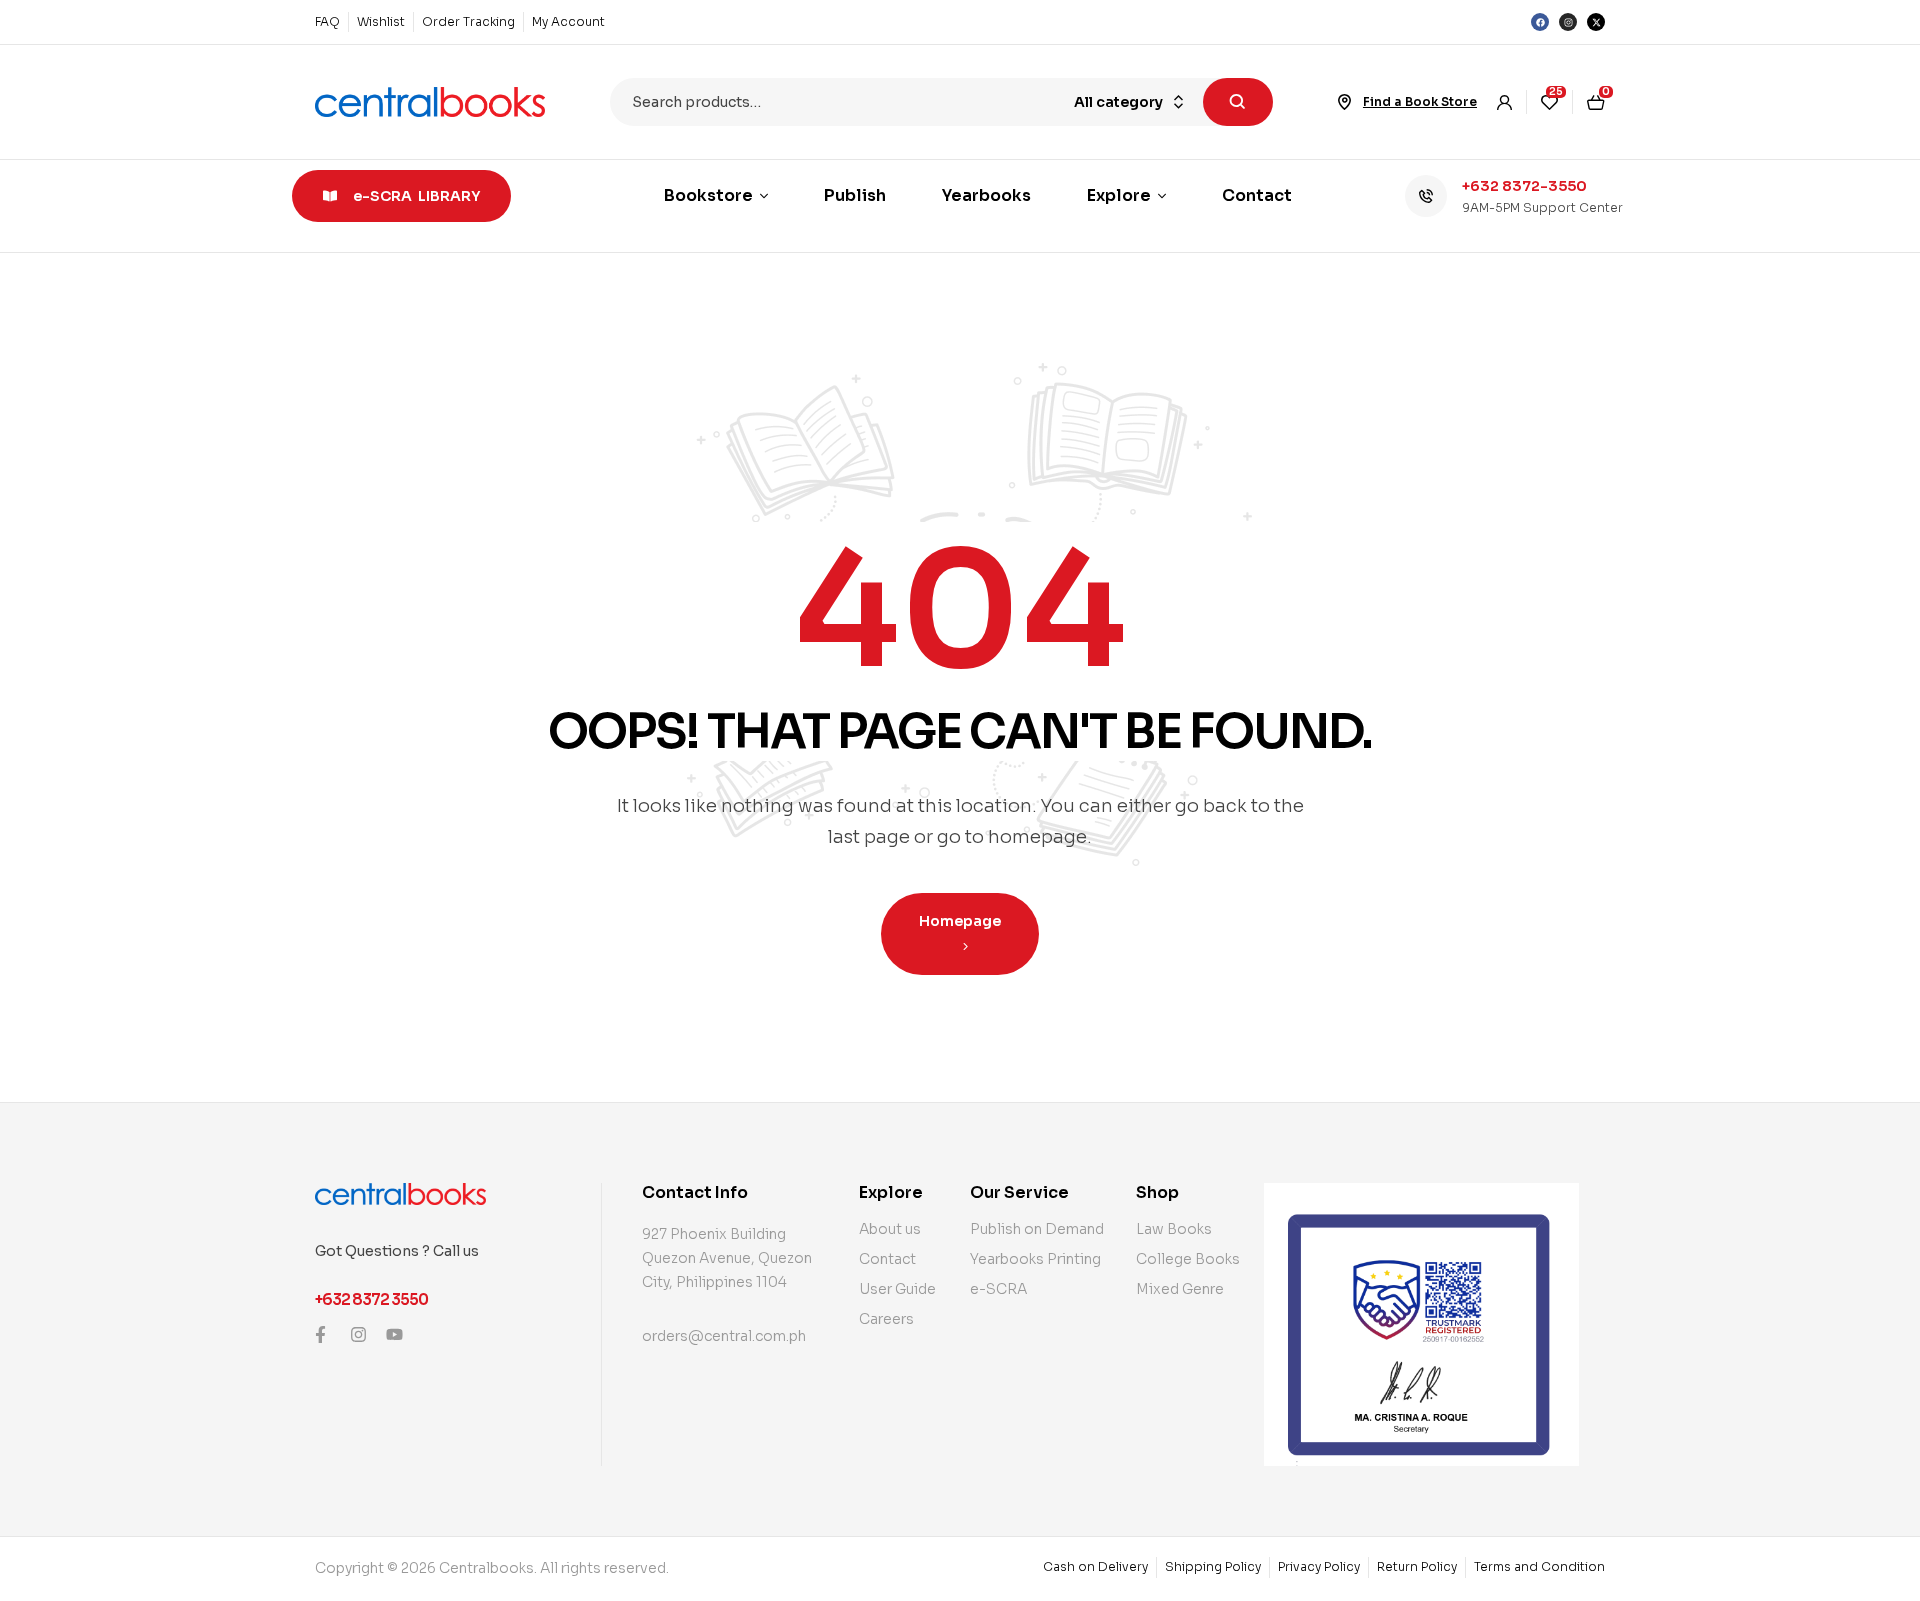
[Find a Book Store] (1345, 102)
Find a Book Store (1420, 101)
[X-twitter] (1596, 22)
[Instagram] (1568, 22)
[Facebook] (1540, 22)
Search (1238, 102)
